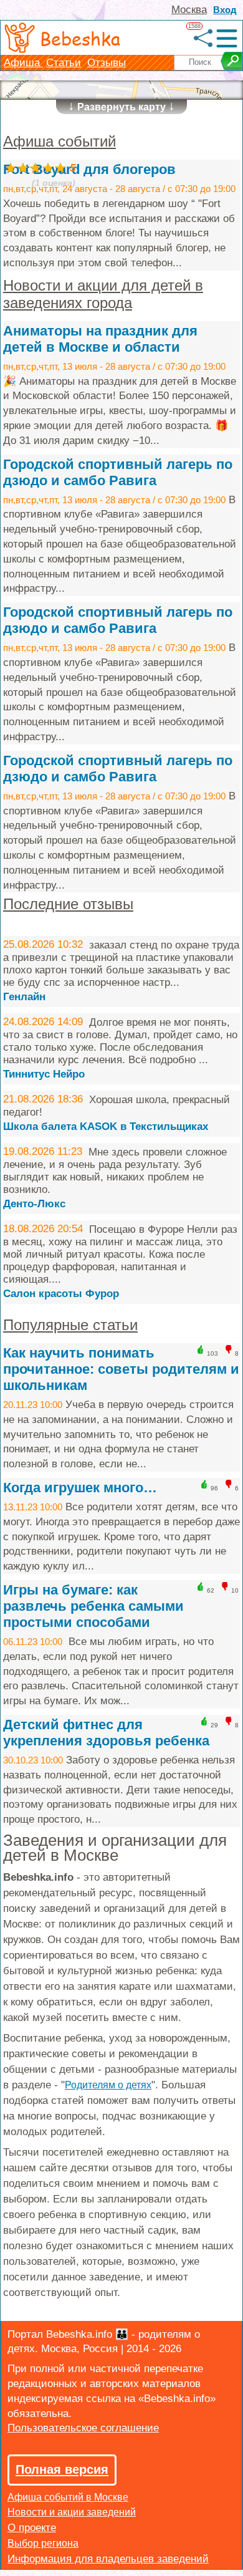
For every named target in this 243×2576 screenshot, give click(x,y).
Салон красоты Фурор (61, 1294)
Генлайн (24, 997)
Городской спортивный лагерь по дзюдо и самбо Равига (118, 472)
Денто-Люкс (34, 1204)
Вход (225, 10)
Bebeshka (80, 38)
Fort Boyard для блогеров (89, 169)
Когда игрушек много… (80, 1488)
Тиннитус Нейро (44, 1074)
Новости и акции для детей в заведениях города (103, 294)
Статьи (64, 63)
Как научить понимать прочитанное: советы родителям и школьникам (121, 1369)
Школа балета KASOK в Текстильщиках (106, 1126)
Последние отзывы (68, 904)
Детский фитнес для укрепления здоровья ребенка (106, 1733)
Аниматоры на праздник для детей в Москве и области (100, 339)
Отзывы (107, 63)
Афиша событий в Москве (68, 2497)
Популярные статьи (70, 1325)
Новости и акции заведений (72, 2512)
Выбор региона (43, 2543)
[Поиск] (231, 61)
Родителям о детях (108, 2085)
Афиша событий (60, 141)
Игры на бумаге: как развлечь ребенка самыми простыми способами (93, 1606)
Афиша (23, 63)
